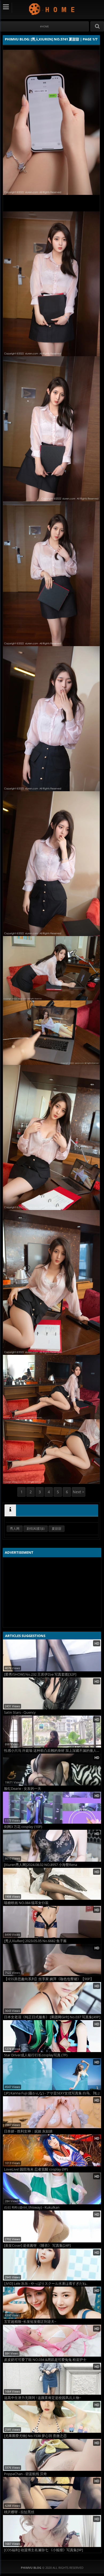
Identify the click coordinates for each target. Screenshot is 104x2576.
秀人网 (15, 1529)
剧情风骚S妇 (36, 1529)
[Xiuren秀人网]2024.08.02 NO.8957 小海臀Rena (41, 1865)
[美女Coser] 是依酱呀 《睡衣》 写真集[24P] (37, 2245)
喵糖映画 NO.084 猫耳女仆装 (26, 1903)
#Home (44, 26)
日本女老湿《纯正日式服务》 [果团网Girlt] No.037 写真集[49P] (52, 2017)
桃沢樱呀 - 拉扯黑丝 (19, 2512)
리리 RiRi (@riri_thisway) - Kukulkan (32, 2207)
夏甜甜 (57, 1529)
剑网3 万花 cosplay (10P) (23, 1827)
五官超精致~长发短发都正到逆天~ (30, 2322)
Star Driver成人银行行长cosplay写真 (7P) (36, 2055)
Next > (79, 1492)
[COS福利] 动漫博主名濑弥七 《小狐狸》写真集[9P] (43, 2550)
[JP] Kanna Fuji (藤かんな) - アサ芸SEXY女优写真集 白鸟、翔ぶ (52, 2093)
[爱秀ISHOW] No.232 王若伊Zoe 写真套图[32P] (40, 1674)
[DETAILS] (10, 1510)
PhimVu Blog (52, 9)
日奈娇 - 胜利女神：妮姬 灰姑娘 (28, 2131)
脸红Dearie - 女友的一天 (23, 1789)
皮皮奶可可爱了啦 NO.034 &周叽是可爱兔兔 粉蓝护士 (45, 2360)
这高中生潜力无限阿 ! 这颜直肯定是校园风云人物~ (43, 2398)
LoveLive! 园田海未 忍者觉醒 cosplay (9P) (36, 2169)
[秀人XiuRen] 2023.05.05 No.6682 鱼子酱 (35, 1941)
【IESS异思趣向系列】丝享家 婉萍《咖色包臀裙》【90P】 (49, 1979)
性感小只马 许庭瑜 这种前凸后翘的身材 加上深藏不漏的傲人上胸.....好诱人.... (53, 1751)
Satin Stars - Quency (20, 1712)
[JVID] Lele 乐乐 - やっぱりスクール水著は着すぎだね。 (47, 2284)
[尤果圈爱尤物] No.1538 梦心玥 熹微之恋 (35, 2436)
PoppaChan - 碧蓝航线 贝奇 (25, 2474)
